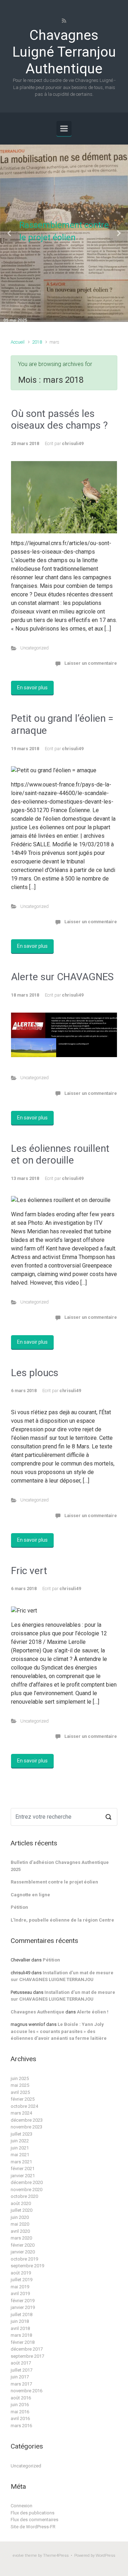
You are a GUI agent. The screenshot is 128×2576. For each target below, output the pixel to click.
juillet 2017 (22, 2370)
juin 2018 (20, 2321)
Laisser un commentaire (91, 663)
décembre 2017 (27, 2349)
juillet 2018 (22, 2314)
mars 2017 (21, 2384)
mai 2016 (20, 2412)
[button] (10, 233)
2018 (37, 342)
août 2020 (21, 2203)
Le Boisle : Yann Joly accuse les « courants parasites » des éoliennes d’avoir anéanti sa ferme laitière (59, 2031)
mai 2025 (20, 2085)
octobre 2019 (24, 2259)
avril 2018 (20, 2328)
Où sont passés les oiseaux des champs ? (59, 420)
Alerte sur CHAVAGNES (62, 977)
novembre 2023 (26, 2127)
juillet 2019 (22, 2280)
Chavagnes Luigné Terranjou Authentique (64, 52)
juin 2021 (20, 2148)
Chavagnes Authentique (38, 2012)
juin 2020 (20, 2217)
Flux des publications (33, 2513)
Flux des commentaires (34, 2520)
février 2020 (23, 2245)
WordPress (105, 2556)
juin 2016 (20, 2405)
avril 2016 (20, 2418)
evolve (18, 2556)
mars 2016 (21, 2426)
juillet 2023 (22, 2134)
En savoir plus (32, 688)
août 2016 (21, 2398)
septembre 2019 (27, 2266)
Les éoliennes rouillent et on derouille (60, 1154)
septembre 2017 (27, 2356)
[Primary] (64, 129)
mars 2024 (21, 2113)
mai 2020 (20, 2224)
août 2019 (21, 2273)
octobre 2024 (24, 2106)
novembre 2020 (26, 2190)
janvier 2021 (23, 2176)
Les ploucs (35, 1373)
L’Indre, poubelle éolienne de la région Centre (62, 1920)
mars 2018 (21, 2335)
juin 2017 (20, 2377)
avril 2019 (20, 2293)
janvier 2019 (23, 2307)
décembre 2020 (27, 2182)
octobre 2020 (24, 2196)
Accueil (18, 342)
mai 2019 (20, 2287)
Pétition (19, 1907)
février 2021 (23, 2169)
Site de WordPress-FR (33, 2527)
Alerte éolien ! (93, 2012)
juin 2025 (20, 2078)
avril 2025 (20, 2092)
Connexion (22, 2506)
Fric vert (29, 1571)
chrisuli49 (73, 443)
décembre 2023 (27, 2120)
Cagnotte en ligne (30, 1895)
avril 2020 (20, 2231)
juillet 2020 (22, 2210)
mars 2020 (21, 2238)
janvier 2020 (23, 2252)
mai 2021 (20, 2155)
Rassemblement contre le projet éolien (54, 1882)
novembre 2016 (26, 2391)
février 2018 (23, 2342)
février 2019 (23, 2301)
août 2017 (21, 2363)
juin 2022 (20, 2141)
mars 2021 (21, 2162)
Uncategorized (34, 648)
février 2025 (23, 2099)
